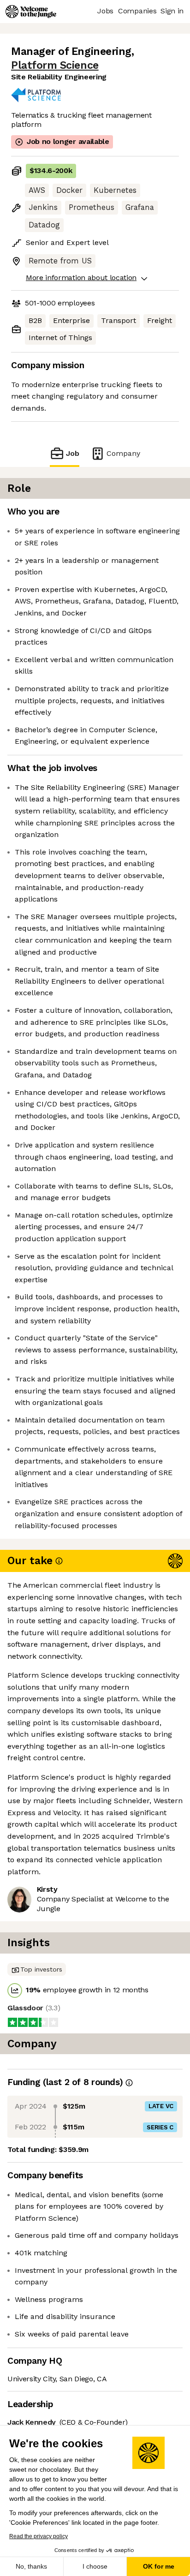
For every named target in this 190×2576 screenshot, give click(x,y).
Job (73, 453)
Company (123, 453)
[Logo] (31, 12)
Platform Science (55, 65)
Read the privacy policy (39, 2536)
